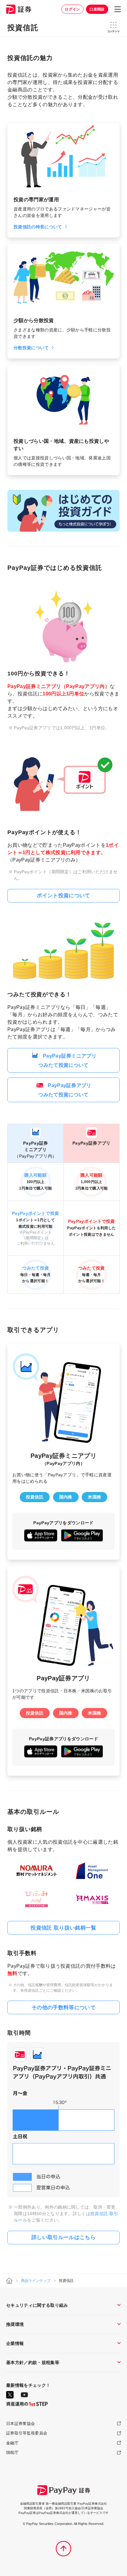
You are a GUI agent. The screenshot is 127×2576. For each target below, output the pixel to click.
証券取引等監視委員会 (27, 2433)
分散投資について (31, 348)
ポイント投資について (63, 896)
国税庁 (12, 2452)
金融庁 (12, 2443)
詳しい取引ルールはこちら (63, 2237)
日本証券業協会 (20, 2424)
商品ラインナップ (36, 2281)
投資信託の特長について (38, 227)
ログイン (72, 9)
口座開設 (97, 9)
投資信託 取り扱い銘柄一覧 (63, 1928)
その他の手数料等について (63, 2008)
